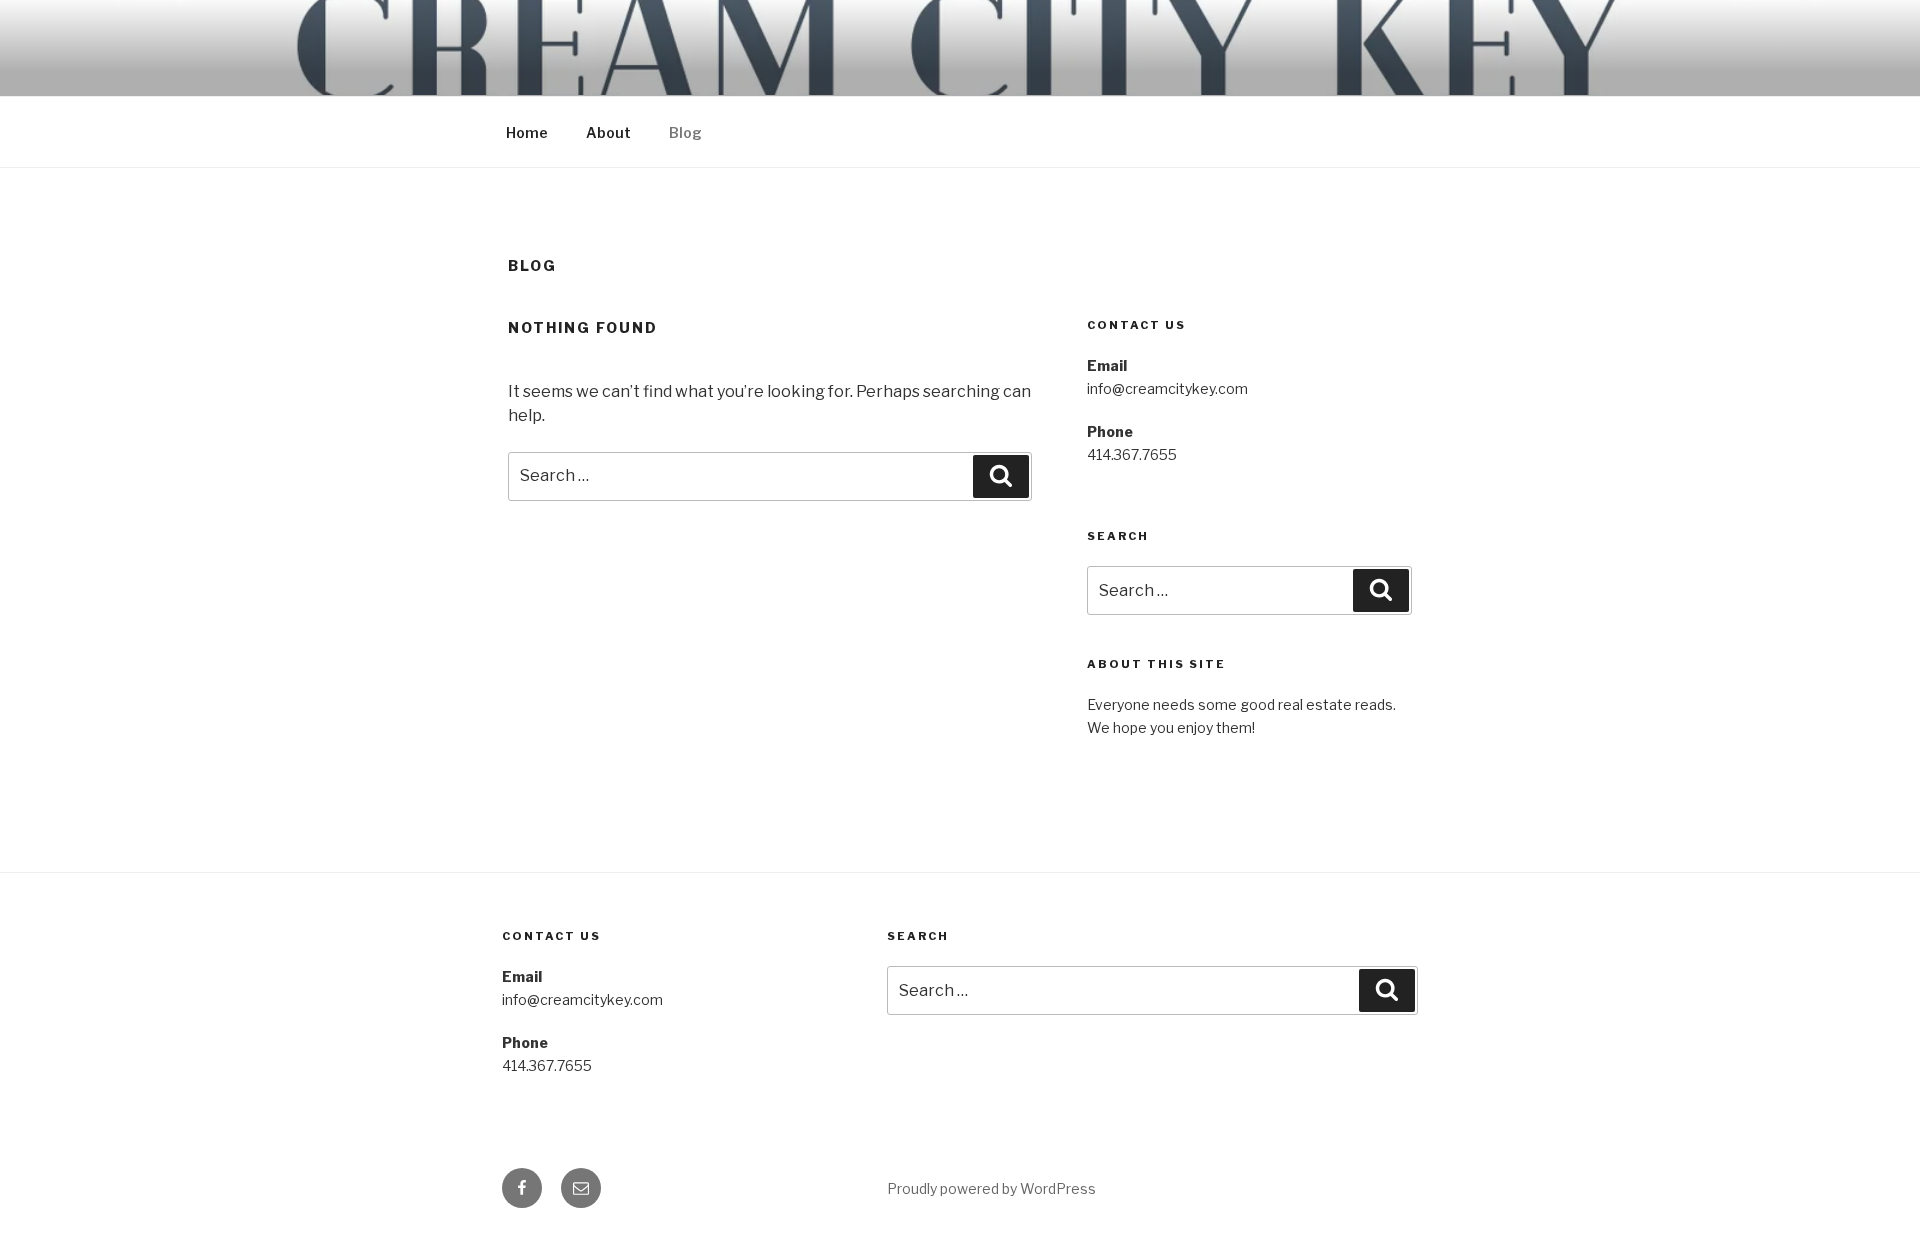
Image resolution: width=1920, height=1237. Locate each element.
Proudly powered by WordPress (991, 1188)
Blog (685, 132)
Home (527, 132)
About (608, 132)
